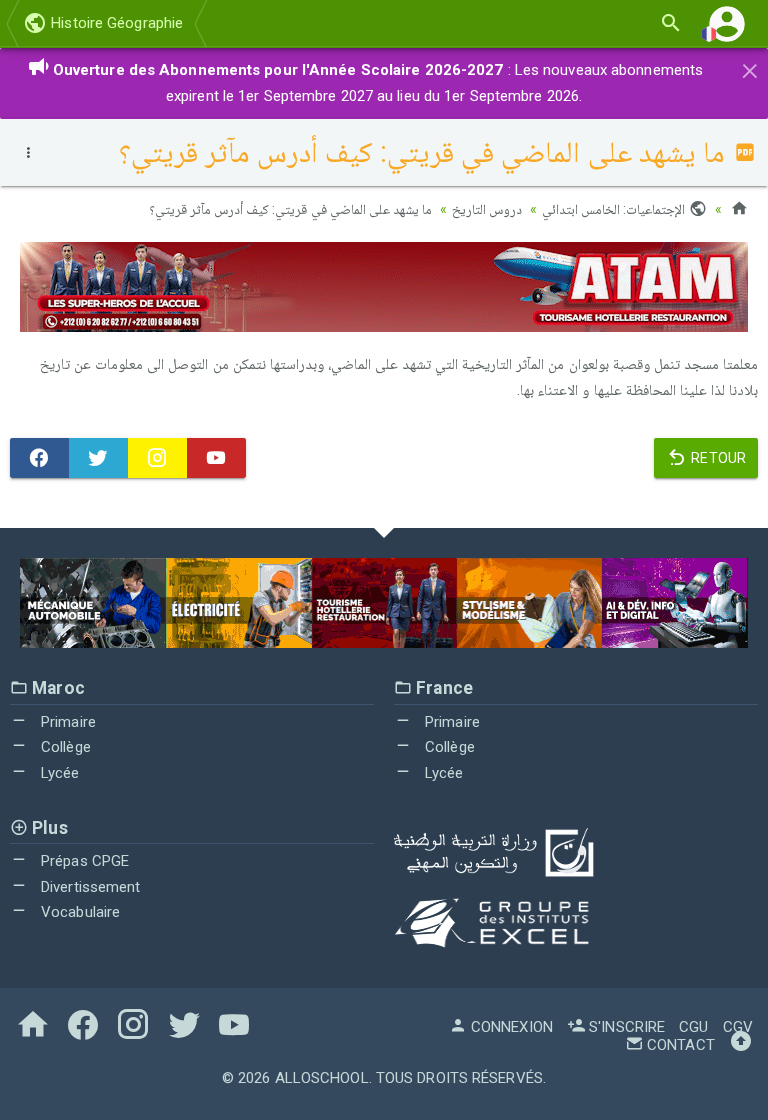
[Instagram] (157, 458)
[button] (727, 23)
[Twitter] (98, 458)
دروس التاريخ (487, 209)
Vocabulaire (78, 912)
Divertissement (89, 887)
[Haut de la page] (741, 1045)
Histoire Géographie (115, 23)
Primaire (66, 722)
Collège (64, 747)
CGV (738, 1027)
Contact (679, 1045)
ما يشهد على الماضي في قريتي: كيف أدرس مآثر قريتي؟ (290, 209)
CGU (693, 1027)
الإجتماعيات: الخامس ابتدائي (615, 209)
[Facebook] (39, 458)
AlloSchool (322, 1078)
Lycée (58, 773)
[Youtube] (216, 458)
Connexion (510, 1027)
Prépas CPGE (83, 861)
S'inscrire (625, 1027)
